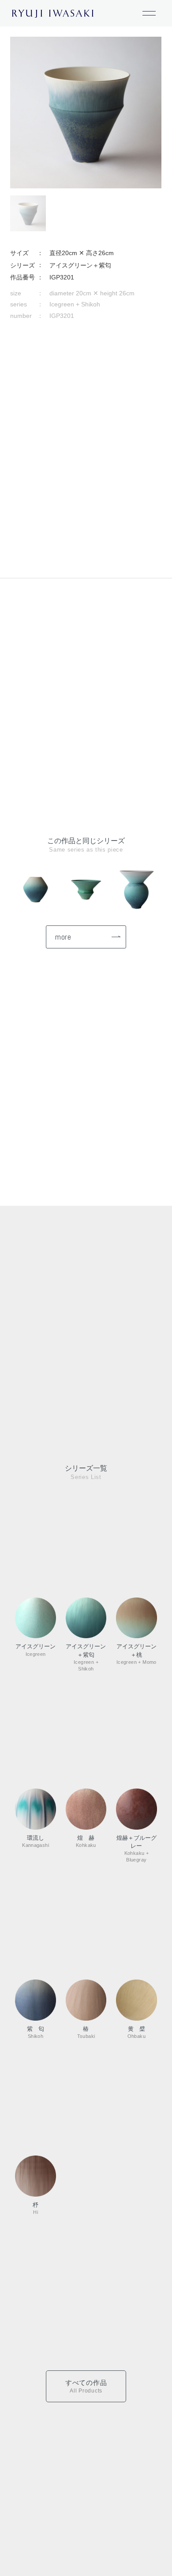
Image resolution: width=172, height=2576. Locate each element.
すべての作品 (86, 2386)
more (63, 937)
